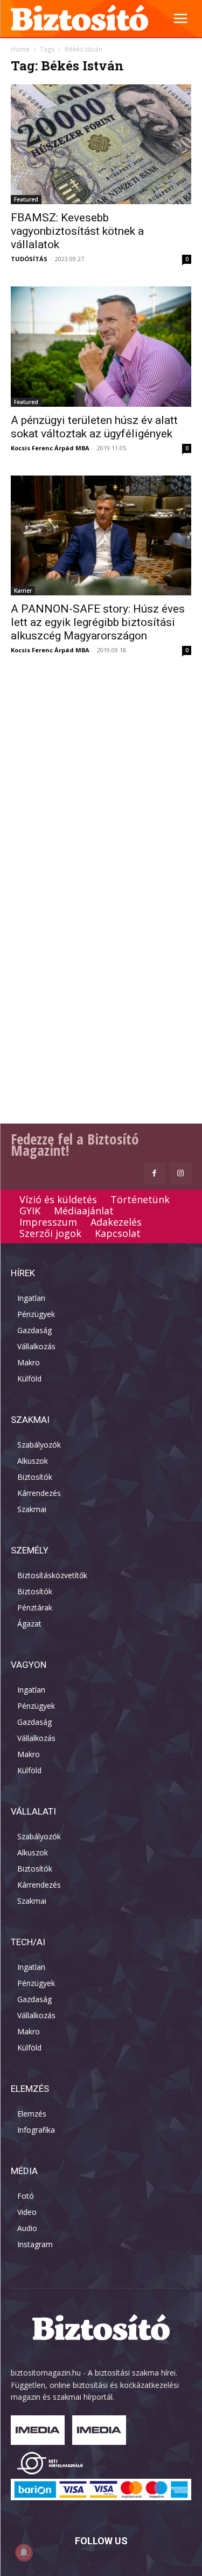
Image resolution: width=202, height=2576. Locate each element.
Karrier (23, 591)
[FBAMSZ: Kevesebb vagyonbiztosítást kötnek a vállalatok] (101, 144)
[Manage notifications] (24, 2552)
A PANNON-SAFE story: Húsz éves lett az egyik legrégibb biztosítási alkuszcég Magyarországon (98, 622)
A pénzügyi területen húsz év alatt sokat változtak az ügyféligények (94, 427)
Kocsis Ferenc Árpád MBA (50, 448)
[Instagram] (181, 1173)
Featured (26, 199)
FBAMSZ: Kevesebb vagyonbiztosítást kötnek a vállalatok (77, 231)
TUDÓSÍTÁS (29, 259)
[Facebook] (154, 1173)
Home (20, 49)
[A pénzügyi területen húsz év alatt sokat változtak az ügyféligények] (101, 346)
